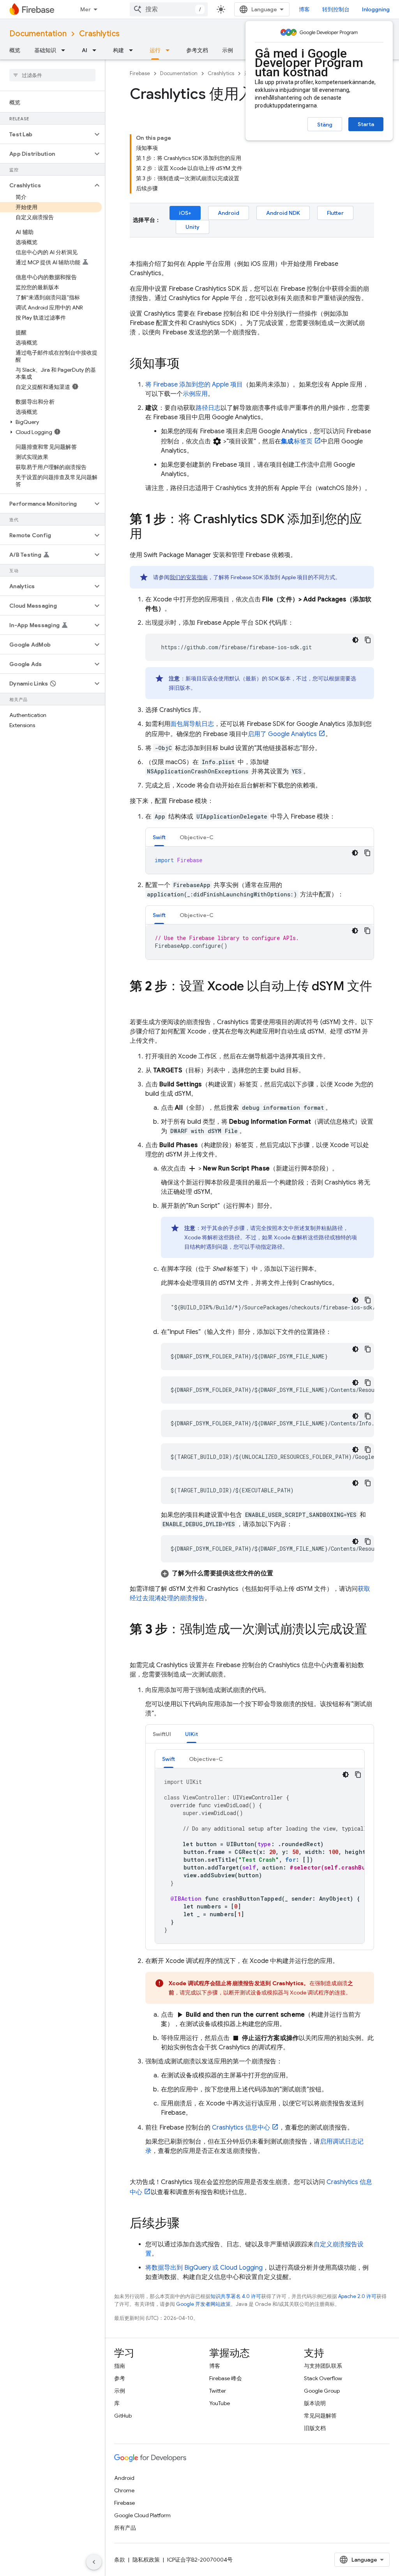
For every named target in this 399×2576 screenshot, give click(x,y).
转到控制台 (336, 9)
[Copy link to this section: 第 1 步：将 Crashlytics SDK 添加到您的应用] (150, 535)
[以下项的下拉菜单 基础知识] (65, 50)
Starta (366, 124)
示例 (228, 50)
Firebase (140, 73)
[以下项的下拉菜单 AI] (97, 50)
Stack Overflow (323, 2378)
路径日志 (208, 408)
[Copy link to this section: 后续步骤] (187, 2224)
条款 (120, 2560)
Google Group (322, 2391)
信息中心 (241, 2128)
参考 (120, 2378)
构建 (118, 50)
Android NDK (283, 213)
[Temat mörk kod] (355, 640)
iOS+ (185, 213)
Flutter (335, 213)
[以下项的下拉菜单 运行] (170, 50)
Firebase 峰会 (226, 2378)
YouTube (220, 2403)
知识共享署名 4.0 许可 (236, 2296)
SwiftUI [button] (162, 1734)
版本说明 (315, 2403)
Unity (192, 227)
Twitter (218, 2391)
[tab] (159, 837)
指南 (120, 2366)
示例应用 (195, 394)
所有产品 (125, 2528)
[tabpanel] (260, 860)
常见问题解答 (320, 2416)
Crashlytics (99, 34)
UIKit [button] (192, 1734)
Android (229, 213)
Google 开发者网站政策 (203, 2304)
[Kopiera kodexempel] (368, 640)
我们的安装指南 (189, 577)
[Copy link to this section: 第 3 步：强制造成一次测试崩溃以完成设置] (138, 1645)
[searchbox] (52, 75)
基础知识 (45, 50)
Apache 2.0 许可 (357, 2296)
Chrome (124, 2490)
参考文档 (197, 50)
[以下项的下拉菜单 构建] (133, 50)
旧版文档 (315, 2428)
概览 (15, 50)
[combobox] (169, 9)
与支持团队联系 (323, 2366)
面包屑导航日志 (192, 724)
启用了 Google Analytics (282, 734)
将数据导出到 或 (204, 2268)
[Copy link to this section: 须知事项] (187, 364)
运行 (155, 50)
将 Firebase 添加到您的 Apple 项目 (194, 385)
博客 (304, 9)
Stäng (325, 125)
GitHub (123, 2416)
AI (85, 50)
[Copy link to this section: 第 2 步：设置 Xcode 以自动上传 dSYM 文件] (138, 1002)
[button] (46, 134)
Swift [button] (159, 837)
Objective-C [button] (197, 837)
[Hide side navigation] (94, 2562)
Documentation (38, 34)
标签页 (297, 441)
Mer (86, 9)
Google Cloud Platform (142, 2515)
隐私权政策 (146, 2560)
